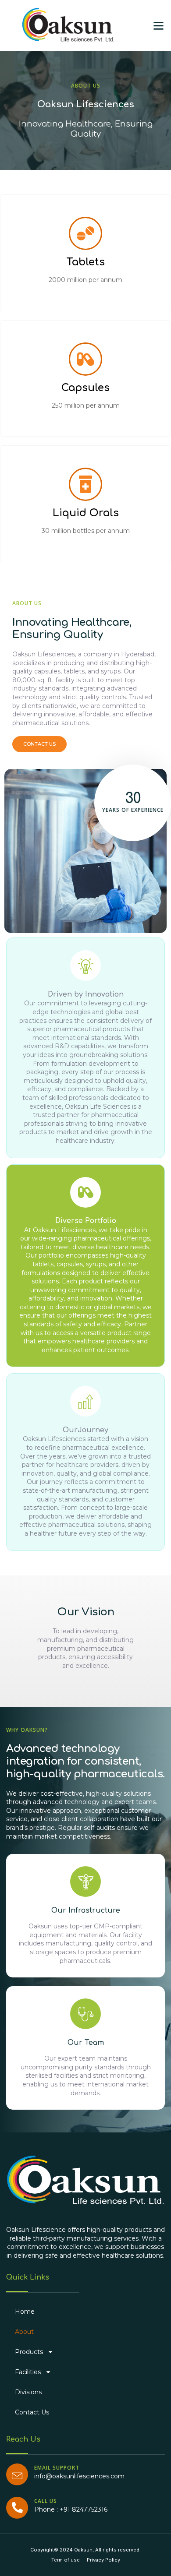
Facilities (28, 2372)
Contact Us (32, 2412)
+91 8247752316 (84, 2509)
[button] (159, 25)
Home (25, 2312)
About (24, 2332)
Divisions (28, 2392)
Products (29, 2352)
